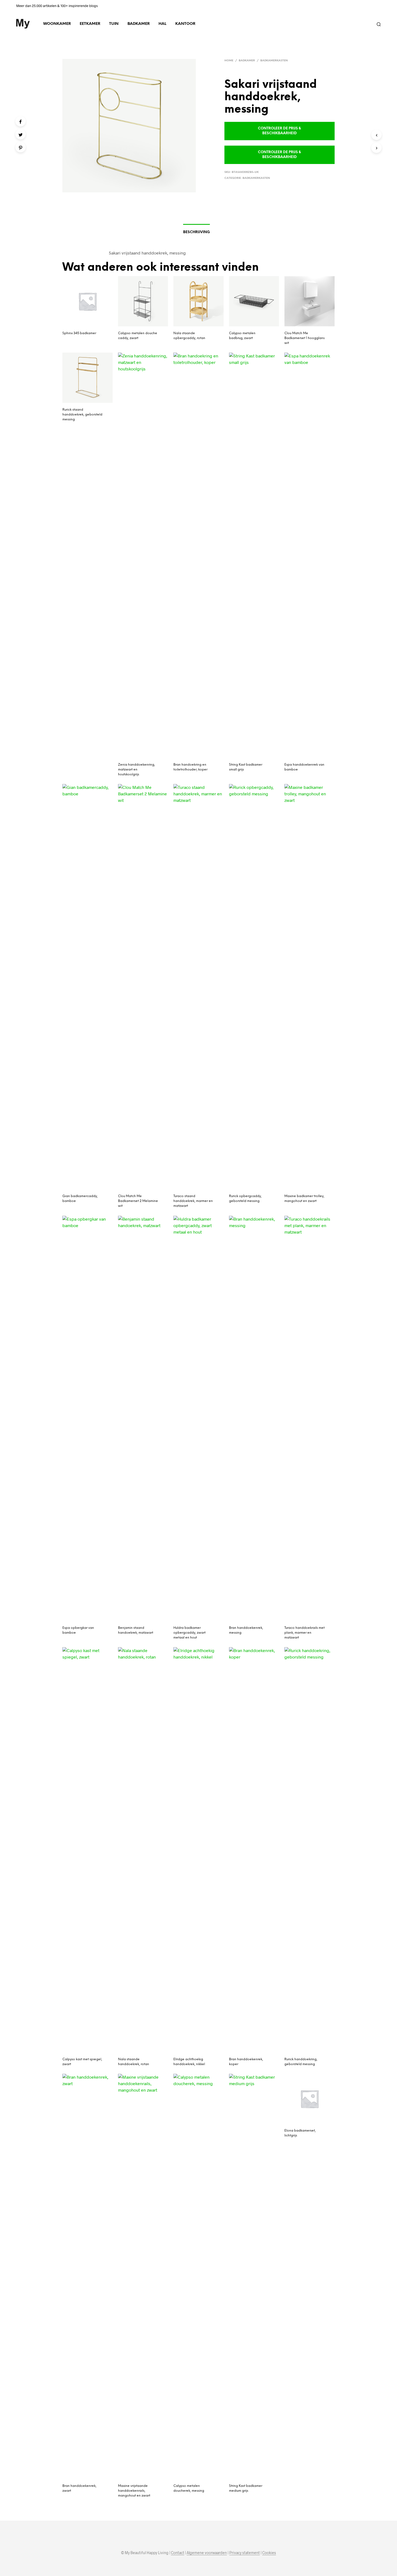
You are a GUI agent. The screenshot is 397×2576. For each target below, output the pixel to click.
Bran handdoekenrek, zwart (79, 2488)
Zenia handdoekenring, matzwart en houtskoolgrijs (137, 770)
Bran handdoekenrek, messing (246, 1630)
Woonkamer (57, 24)
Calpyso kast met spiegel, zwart (82, 2062)
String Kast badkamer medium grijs (246, 2488)
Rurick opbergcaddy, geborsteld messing (245, 1199)
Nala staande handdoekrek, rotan (134, 2062)
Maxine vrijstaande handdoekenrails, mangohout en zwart (134, 2491)
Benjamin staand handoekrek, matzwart (136, 1630)
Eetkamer (90, 24)
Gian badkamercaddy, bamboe (80, 1199)
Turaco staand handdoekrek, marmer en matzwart (193, 1201)
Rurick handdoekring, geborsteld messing (301, 2062)
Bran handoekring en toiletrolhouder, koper (190, 767)
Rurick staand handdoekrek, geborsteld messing (82, 415)
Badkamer (139, 24)
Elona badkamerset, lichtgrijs (300, 2133)
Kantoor (185, 24)
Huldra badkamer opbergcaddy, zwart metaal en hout (189, 1633)
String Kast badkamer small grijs (246, 767)
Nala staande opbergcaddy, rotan (189, 336)
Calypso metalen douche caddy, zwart (138, 336)
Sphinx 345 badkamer (79, 333)
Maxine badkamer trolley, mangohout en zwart (304, 1199)
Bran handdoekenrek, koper (246, 2062)
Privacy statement (245, 2553)
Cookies (269, 2553)
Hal (162, 24)
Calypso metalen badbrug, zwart (242, 336)
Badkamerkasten (274, 61)
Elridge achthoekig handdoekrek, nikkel (189, 2062)
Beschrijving (196, 232)
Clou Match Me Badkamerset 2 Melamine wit (138, 1201)
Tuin (114, 24)
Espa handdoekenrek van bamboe (304, 767)
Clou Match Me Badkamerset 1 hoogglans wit (305, 338)
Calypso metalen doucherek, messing (189, 2488)
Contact (178, 2553)
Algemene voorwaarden (207, 2553)
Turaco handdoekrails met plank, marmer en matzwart (305, 1633)
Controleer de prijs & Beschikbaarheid (279, 131)
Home (229, 61)
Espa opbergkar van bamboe (78, 1630)
